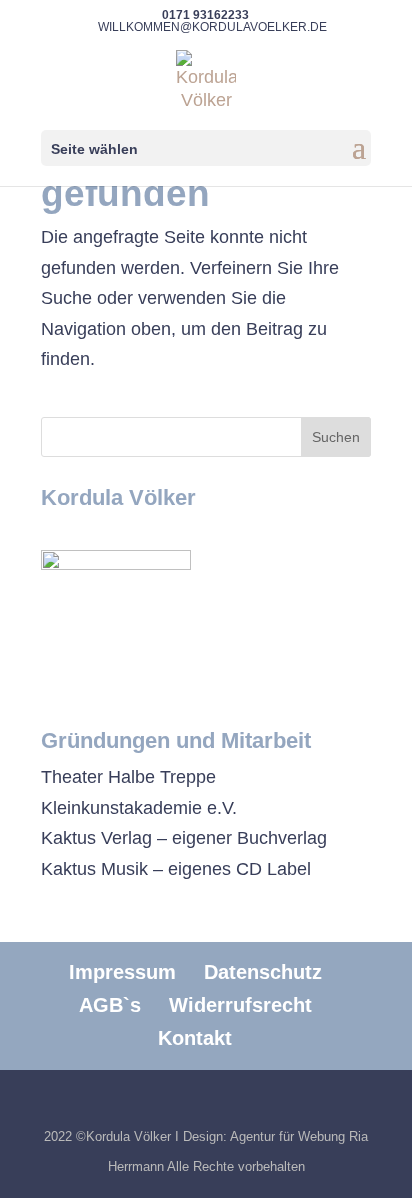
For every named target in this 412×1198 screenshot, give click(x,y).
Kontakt (195, 1038)
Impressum (122, 972)
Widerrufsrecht (240, 1005)
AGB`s (110, 1005)
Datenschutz (263, 972)
